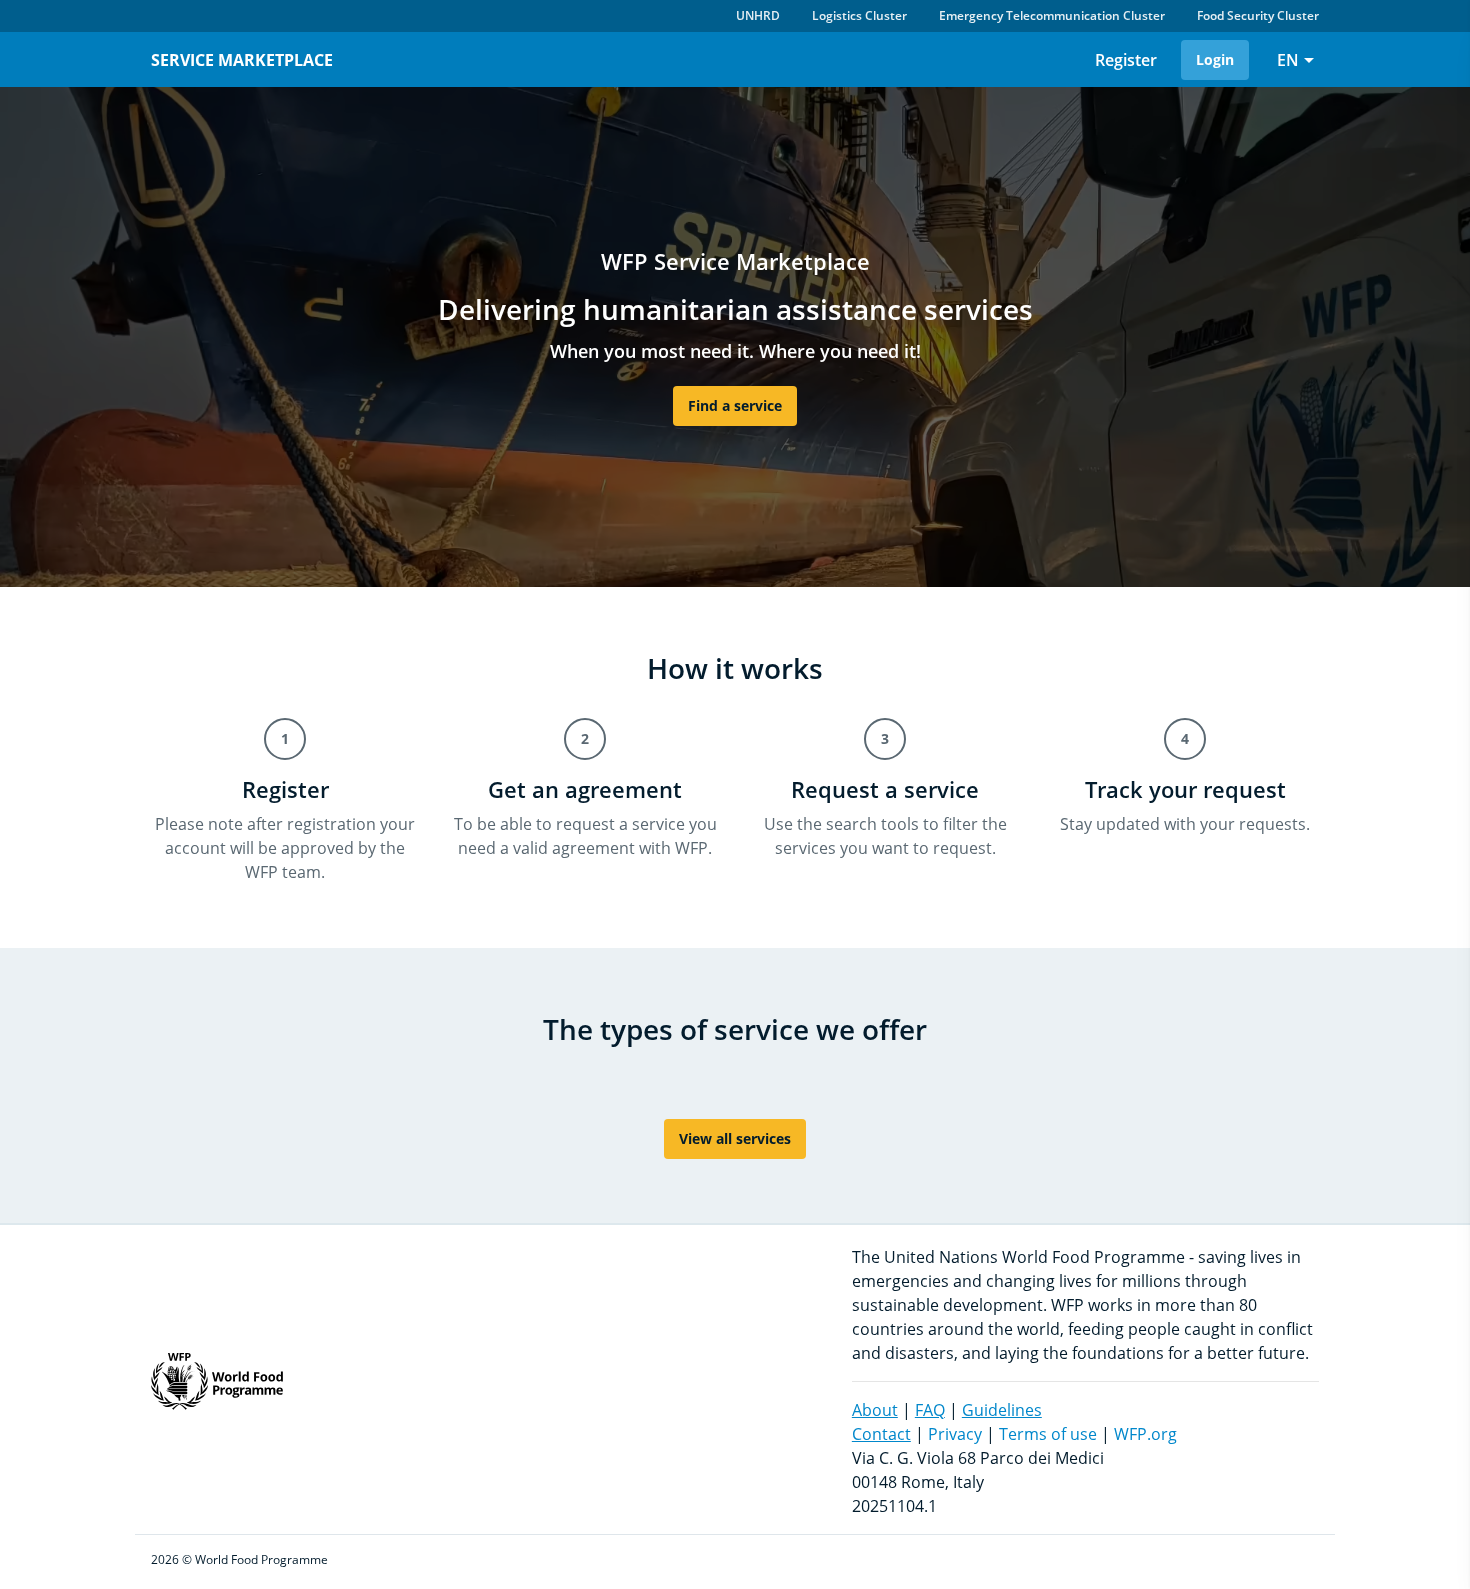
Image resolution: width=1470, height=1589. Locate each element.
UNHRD (758, 15)
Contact (881, 1434)
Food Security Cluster (1258, 15)
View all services (735, 1138)
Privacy (955, 1434)
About (875, 1410)
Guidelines (1002, 1410)
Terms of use (1048, 1434)
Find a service (735, 405)
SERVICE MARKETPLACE (242, 60)
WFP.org (1145, 1434)
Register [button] (1126, 60)
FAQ (930, 1410)
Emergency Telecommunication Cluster (1052, 15)
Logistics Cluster (859, 15)
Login (1215, 59)
